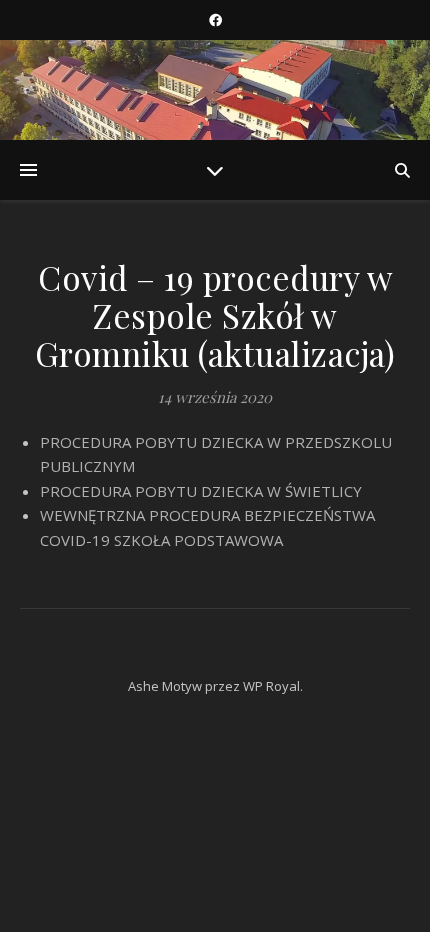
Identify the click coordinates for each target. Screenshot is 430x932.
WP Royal (271, 686)
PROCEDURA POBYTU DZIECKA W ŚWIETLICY (201, 491)
